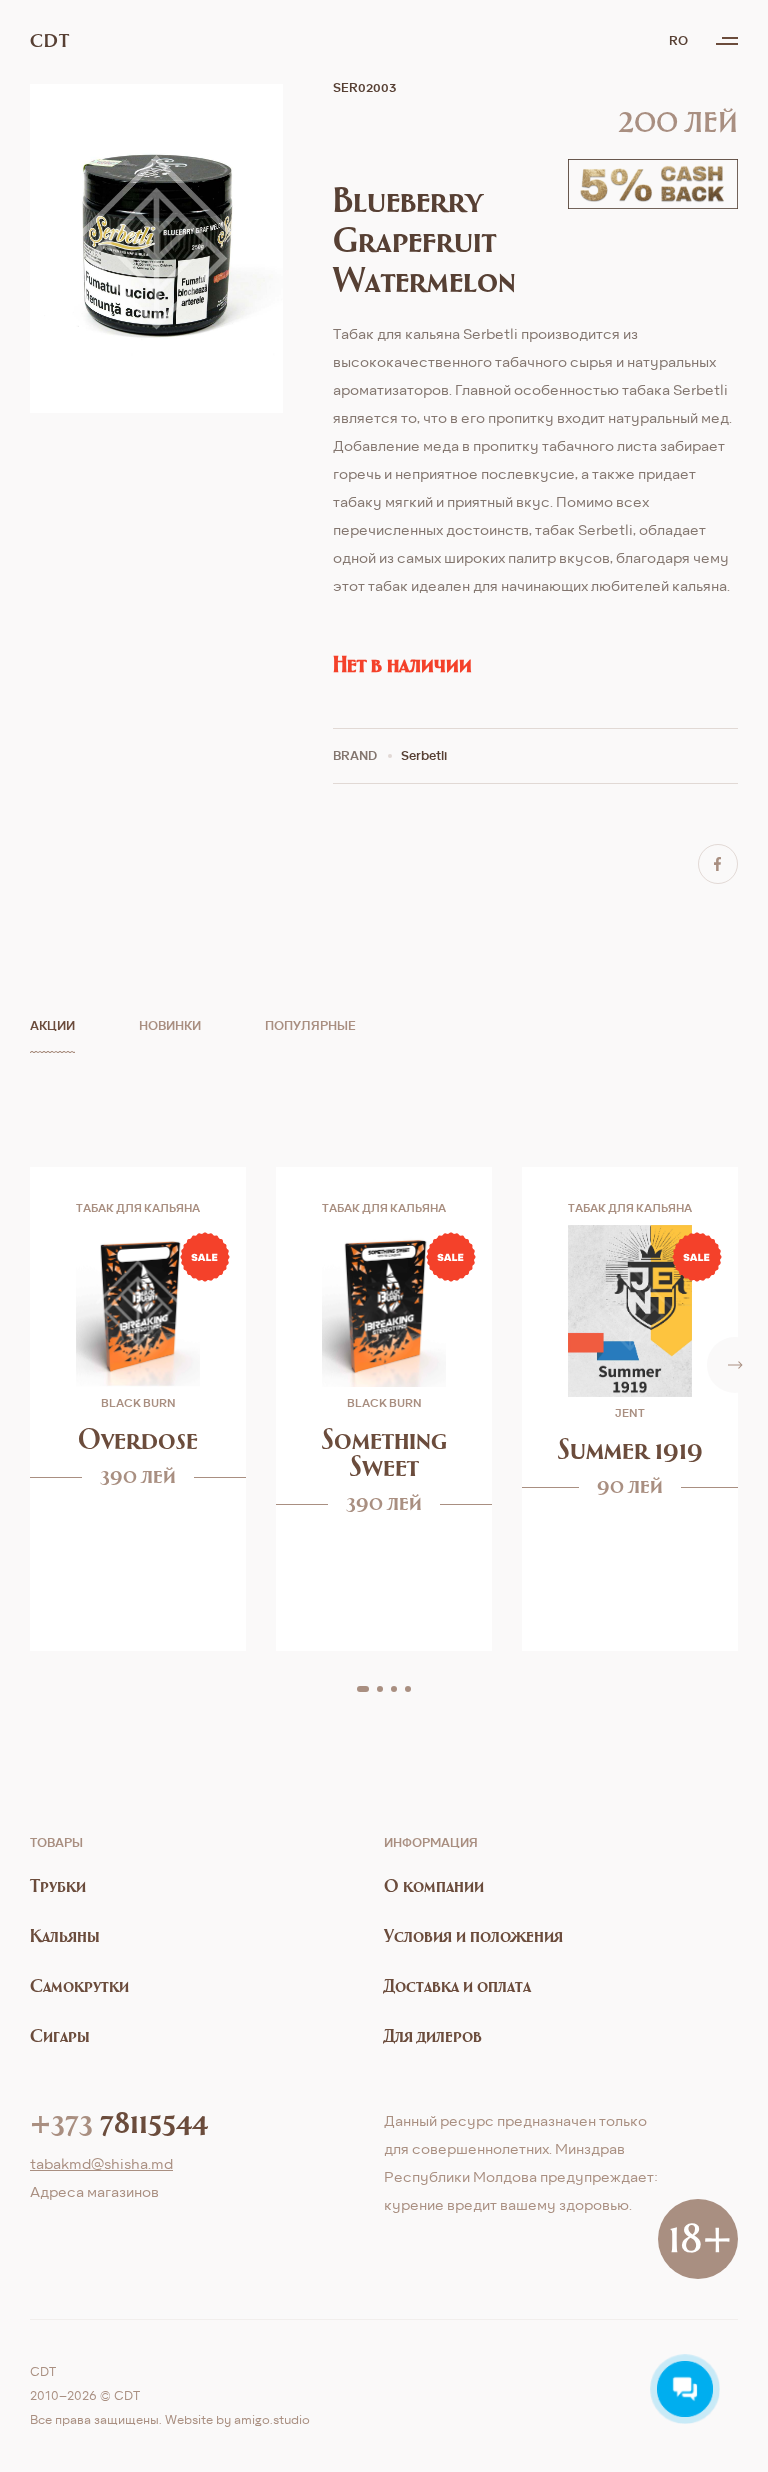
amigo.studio (272, 2419)
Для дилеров (433, 2035)
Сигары (60, 2035)
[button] (363, 1689)
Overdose (138, 1438)
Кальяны (65, 1935)
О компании (434, 1885)
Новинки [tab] (170, 1025)
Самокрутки (79, 1985)
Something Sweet (384, 1452)
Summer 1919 (630, 1448)
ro (678, 40)
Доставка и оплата (457, 1985)
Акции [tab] (52, 1025)
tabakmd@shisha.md (101, 2163)
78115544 (119, 2121)
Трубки (58, 1885)
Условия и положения (473, 1935)
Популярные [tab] (310, 1025)
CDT (49, 41)
